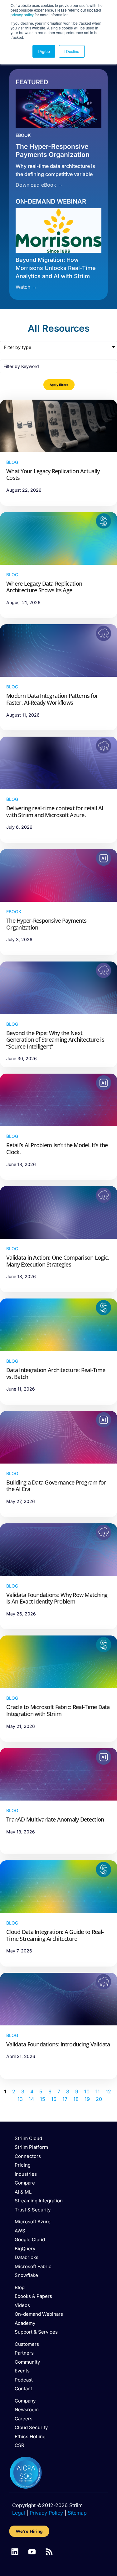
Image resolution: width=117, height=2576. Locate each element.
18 (76, 2099)
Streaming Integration (39, 2201)
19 (87, 2099)
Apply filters (59, 385)
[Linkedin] (15, 2552)
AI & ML (23, 2192)
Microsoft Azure (33, 2222)
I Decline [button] (72, 51)
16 (54, 2099)
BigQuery (25, 2249)
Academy (25, 2323)
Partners (24, 2353)
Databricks (27, 2257)
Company (25, 2401)
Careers (24, 2419)
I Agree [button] (44, 51)
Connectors (28, 2156)
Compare (25, 2183)
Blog (20, 2287)
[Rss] (49, 2552)
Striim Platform (31, 2147)
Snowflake (26, 2275)
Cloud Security (31, 2427)
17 (65, 2099)
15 (43, 2099)
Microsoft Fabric (33, 2266)
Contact (23, 2389)
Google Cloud (30, 2239)
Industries (26, 2174)
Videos (22, 2305)
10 (87, 2091)
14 (31, 2099)
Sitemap (77, 2513)
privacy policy (22, 15)
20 (99, 2099)
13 (20, 2099)
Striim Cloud (28, 2138)
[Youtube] (32, 2552)
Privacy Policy (46, 2513)
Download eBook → (39, 185)
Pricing (23, 2165)
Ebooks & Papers (33, 2296)
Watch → (26, 287)
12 (108, 2091)
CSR (19, 2445)
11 (98, 2091)
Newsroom (27, 2410)
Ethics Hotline (30, 2436)
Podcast (24, 2380)
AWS (20, 2231)
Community (27, 2362)
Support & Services (36, 2332)
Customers (27, 2344)
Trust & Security (33, 2210)
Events (22, 2371)
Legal (19, 2513)
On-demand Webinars (39, 2314)
